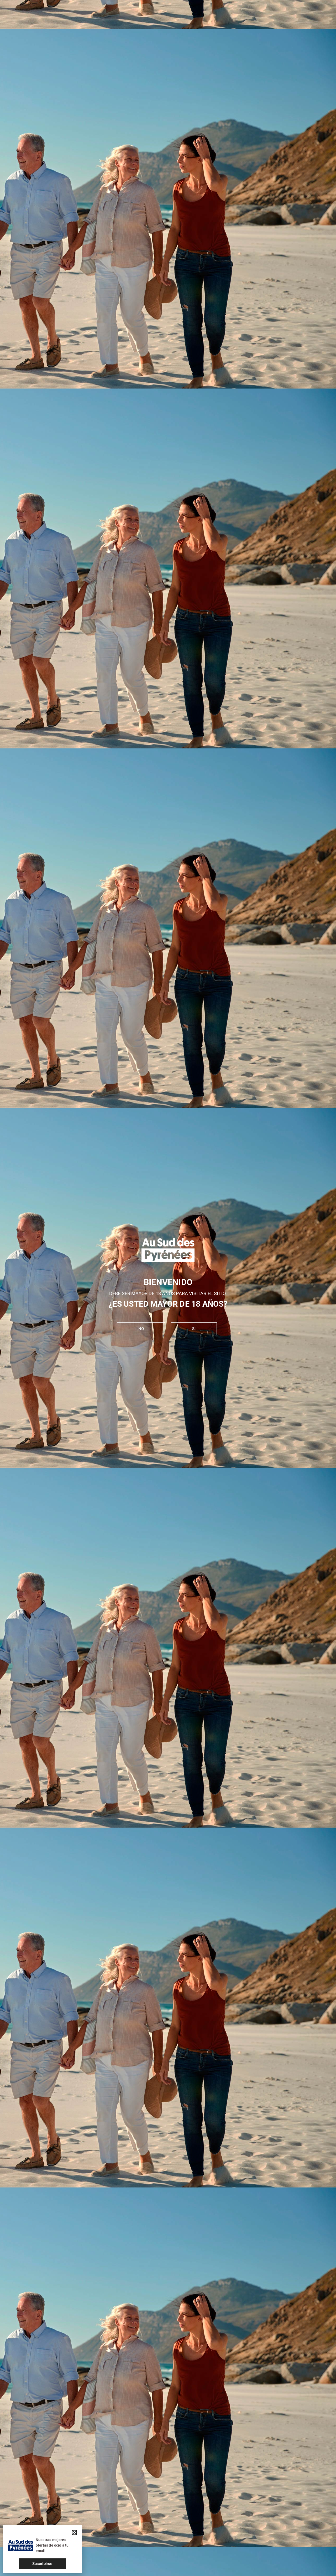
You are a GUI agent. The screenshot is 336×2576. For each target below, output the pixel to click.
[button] (74, 2533)
